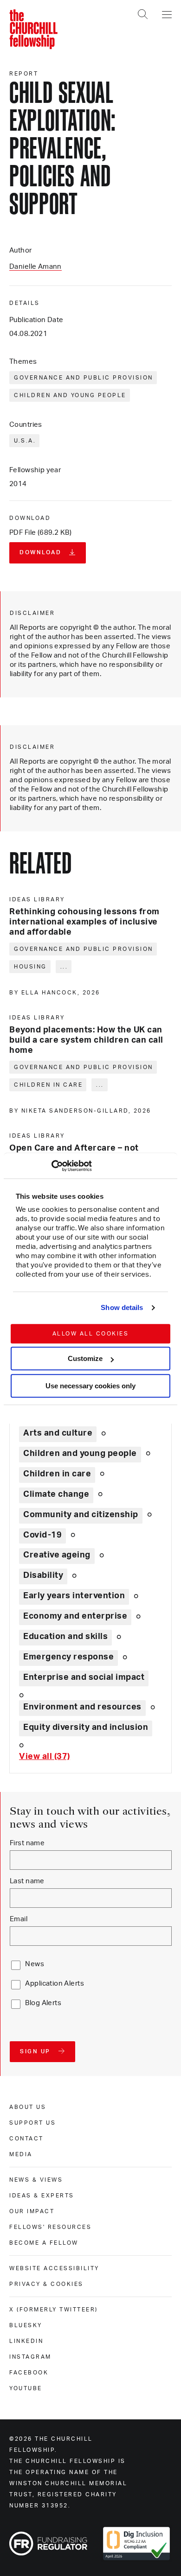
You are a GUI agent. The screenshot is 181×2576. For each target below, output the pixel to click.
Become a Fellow (44, 2243)
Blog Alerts (43, 2003)
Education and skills (65, 1637)
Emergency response (68, 1657)
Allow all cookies (91, 1334)
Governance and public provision (84, 378)
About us (28, 2107)
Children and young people (70, 395)
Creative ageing (57, 1555)
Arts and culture (58, 1433)
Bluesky (26, 2325)
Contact (26, 2139)
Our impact (32, 2211)
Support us (32, 2123)
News (35, 1964)
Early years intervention (74, 1596)
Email (19, 1919)
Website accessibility (54, 2268)
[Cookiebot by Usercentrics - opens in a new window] (51, 1166)
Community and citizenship (81, 1515)
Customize (85, 1358)
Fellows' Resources (50, 2227)
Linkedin (26, 2341)
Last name (27, 1881)
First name (27, 1843)
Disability (43, 1576)
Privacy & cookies (46, 2284)
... (64, 967)
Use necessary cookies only (90, 1386)
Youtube (26, 2388)
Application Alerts (55, 1984)
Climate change (56, 1494)
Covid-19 (42, 1535)
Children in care (48, 1085)
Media (21, 2154)
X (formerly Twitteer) (54, 2310)
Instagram (30, 2357)
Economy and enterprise (75, 1616)
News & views (36, 2180)
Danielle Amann (36, 267)
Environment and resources (82, 1707)
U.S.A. (25, 441)
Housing (30, 967)
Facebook (29, 2373)
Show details (122, 1307)
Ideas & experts (42, 2196)
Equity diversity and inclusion (86, 1728)
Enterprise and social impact (84, 1677)
